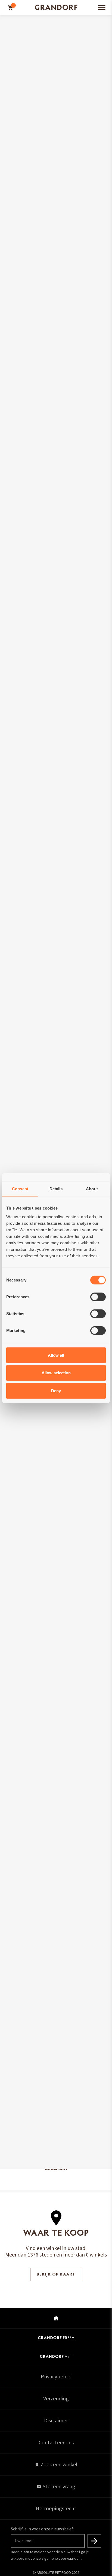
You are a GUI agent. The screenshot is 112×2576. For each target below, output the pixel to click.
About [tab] (92, 1189)
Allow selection (56, 1373)
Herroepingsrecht (56, 2509)
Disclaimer (56, 2421)
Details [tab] (56, 1189)
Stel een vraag (59, 2487)
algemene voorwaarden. (61, 2559)
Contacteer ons (56, 2443)
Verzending (56, 2399)
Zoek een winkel (59, 2465)
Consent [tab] (20, 1189)
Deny (56, 1390)
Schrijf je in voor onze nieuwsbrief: (42, 2529)
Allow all (56, 1355)
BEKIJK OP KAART (56, 2275)
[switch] (98, 1297)
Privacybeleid (56, 2377)
